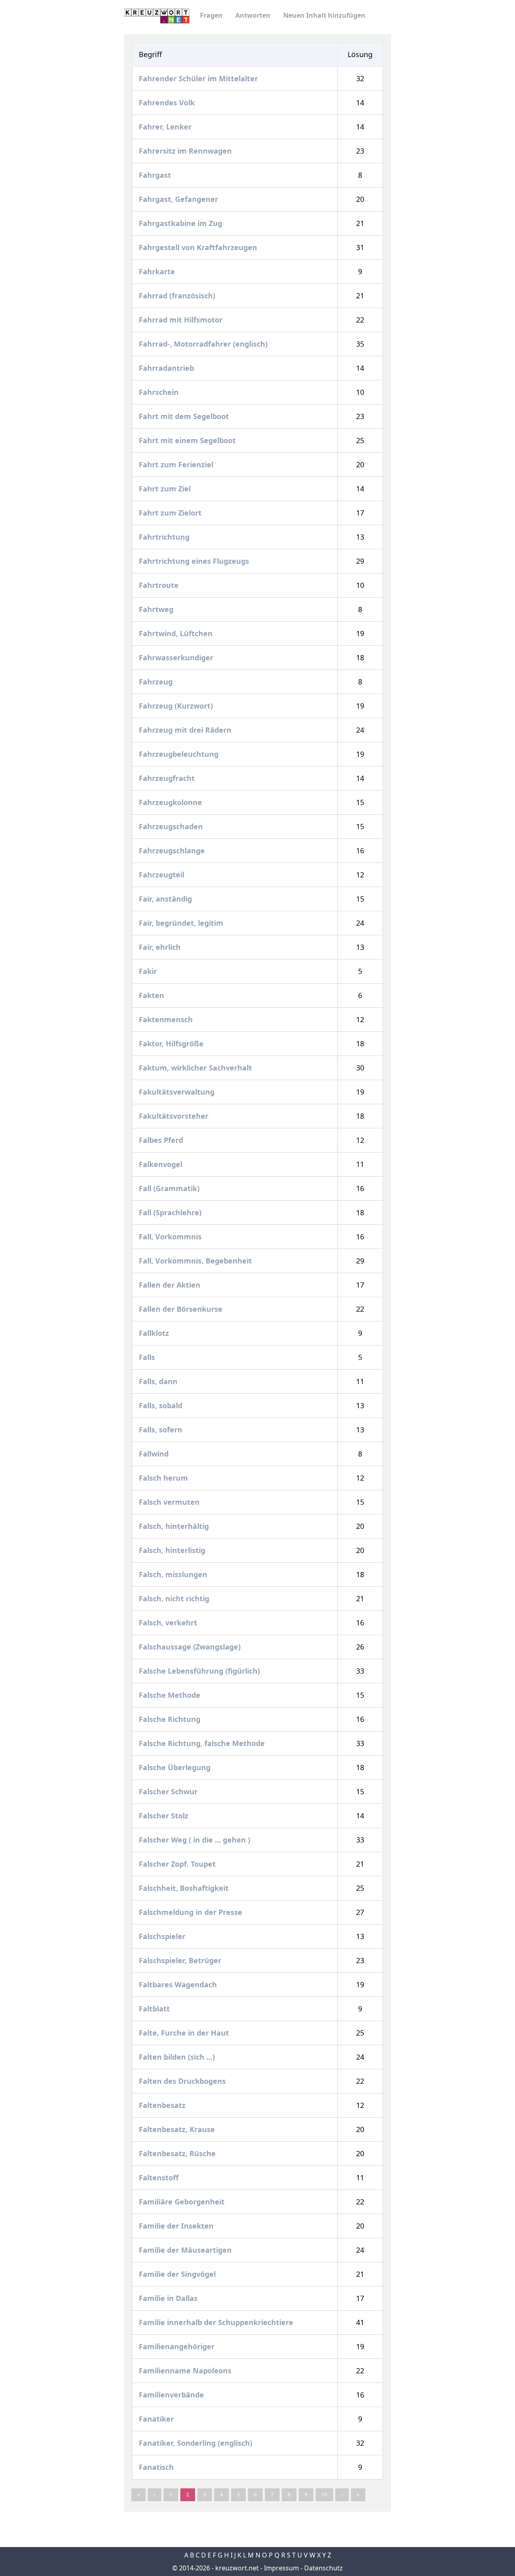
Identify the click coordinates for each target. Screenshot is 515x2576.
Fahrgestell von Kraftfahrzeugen (199, 247)
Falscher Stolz (165, 1816)
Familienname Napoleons (186, 2371)
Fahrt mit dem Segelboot (185, 416)
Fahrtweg (157, 609)
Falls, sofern (162, 1430)
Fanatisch (157, 2467)
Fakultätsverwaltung (178, 1092)
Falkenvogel (162, 1164)
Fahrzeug (157, 682)
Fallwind (155, 1454)
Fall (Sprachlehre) (171, 1212)
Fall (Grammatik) (170, 1188)
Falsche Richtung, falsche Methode (203, 1743)
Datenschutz (323, 2568)
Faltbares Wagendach (179, 1984)
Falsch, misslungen (174, 1574)
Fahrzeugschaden (172, 826)
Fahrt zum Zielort (171, 513)
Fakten (152, 995)
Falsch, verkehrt (169, 1623)
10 (324, 2495)
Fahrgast (156, 175)
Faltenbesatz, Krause (178, 2129)
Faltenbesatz (163, 2105)
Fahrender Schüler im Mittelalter (199, 78)
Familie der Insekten (177, 2226)
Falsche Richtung (171, 1719)
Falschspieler (163, 1936)
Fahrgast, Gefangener (179, 199)
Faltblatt (155, 2009)
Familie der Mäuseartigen (186, 2250)
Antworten (253, 15)
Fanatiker (157, 2419)
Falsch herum (164, 1478)
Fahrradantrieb (167, 368)
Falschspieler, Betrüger (181, 1960)
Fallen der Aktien (171, 1285)
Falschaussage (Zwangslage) (191, 1647)
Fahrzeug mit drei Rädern (186, 730)
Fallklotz (155, 1333)
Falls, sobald (162, 1405)
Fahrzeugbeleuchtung (180, 754)
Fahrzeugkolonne (171, 802)
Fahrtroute (160, 585)
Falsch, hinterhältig (175, 1526)
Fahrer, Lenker (166, 127)
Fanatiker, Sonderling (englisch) (197, 2443)
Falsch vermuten (170, 1502)
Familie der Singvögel (178, 2274)
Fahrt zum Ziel (166, 489)
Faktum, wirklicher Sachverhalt (196, 1068)
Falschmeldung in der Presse (192, 1912)
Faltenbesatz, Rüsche (178, 2153)
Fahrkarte (158, 271)
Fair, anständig (166, 899)
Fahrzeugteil (163, 875)
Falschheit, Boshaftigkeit (185, 1888)
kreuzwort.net (237, 2568)
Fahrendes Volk (168, 103)
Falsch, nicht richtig (175, 1598)
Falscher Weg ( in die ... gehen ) (196, 1840)
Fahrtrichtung (165, 537)
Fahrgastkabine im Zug (181, 223)
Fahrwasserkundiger (177, 657)
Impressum (281, 2568)
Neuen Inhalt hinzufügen (324, 15)
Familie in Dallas (169, 2298)
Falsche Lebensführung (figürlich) (200, 1671)
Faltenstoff (160, 2177)
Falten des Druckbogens (183, 2081)
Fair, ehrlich (161, 947)
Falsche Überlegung (176, 1767)
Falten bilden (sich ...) (178, 2057)
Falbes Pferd (162, 1140)
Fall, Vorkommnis (171, 1237)
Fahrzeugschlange (173, 850)
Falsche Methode (171, 1695)
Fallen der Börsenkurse (182, 1309)
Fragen (211, 15)
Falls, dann (159, 1381)
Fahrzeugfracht (168, 778)
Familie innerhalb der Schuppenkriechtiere (217, 2322)
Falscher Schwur (169, 1791)
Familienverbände (172, 2395)
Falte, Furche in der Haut (185, 2033)
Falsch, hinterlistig (173, 1550)
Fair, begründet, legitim (182, 923)
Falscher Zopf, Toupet (178, 1864)
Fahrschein (160, 392)
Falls (148, 1357)
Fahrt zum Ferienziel (177, 464)
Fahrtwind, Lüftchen (177, 633)
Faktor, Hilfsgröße (172, 1044)
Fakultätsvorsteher (175, 1116)
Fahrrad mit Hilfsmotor (182, 320)
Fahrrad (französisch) (178, 296)
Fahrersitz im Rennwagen (186, 151)
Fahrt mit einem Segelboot (188, 440)
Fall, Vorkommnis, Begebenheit (196, 1261)
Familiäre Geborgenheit (183, 2202)
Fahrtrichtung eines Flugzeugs (195, 561)
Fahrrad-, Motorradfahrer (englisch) (204, 344)
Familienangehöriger (178, 2346)
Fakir (149, 971)
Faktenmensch (167, 1019)
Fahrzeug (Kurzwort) (177, 706)
